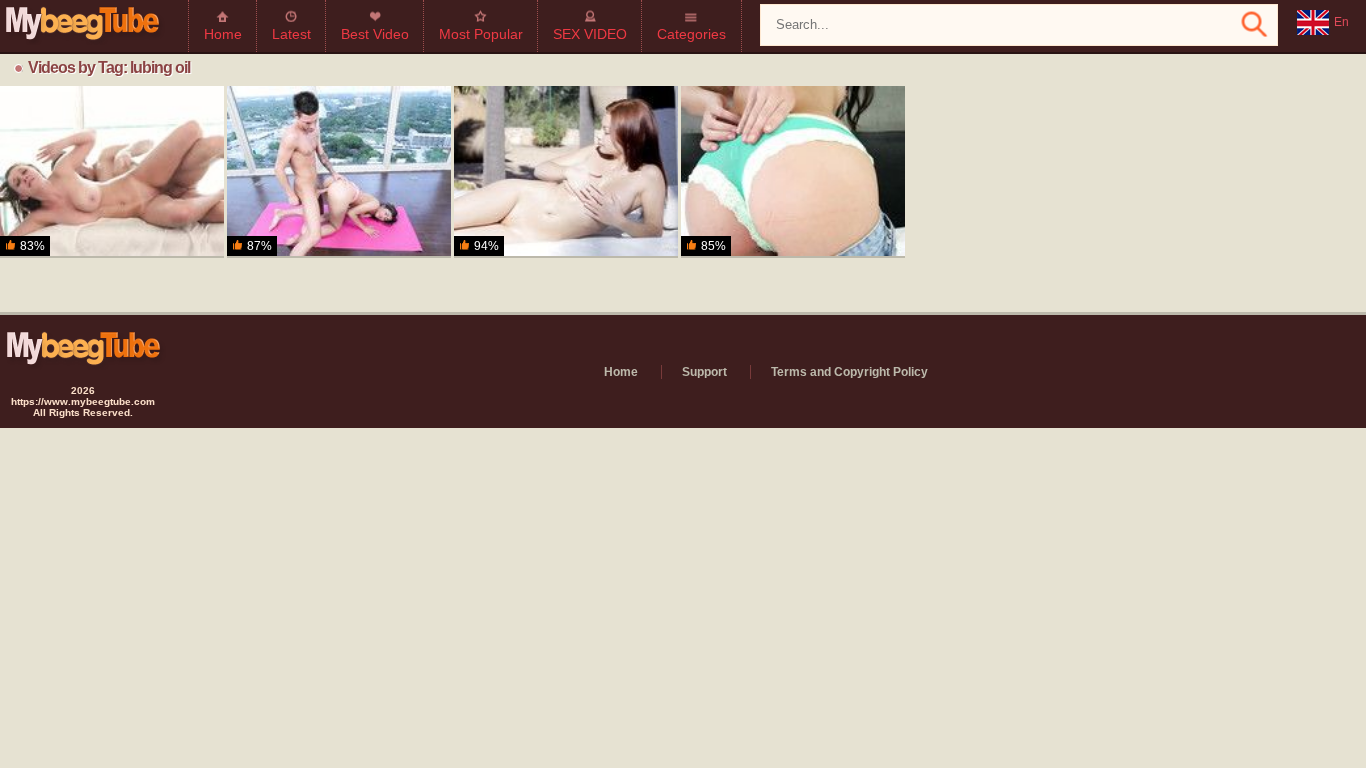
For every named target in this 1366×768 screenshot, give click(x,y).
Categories (691, 34)
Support (704, 372)
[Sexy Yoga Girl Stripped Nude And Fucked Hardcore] (339, 172)
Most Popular (481, 34)
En (1341, 22)
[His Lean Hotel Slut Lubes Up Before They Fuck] (793, 172)
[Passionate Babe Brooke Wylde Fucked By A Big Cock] (112, 172)
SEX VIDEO (590, 34)
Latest (291, 34)
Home (223, 34)
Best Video (375, 34)
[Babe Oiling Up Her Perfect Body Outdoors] (566, 172)
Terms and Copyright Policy (849, 372)
